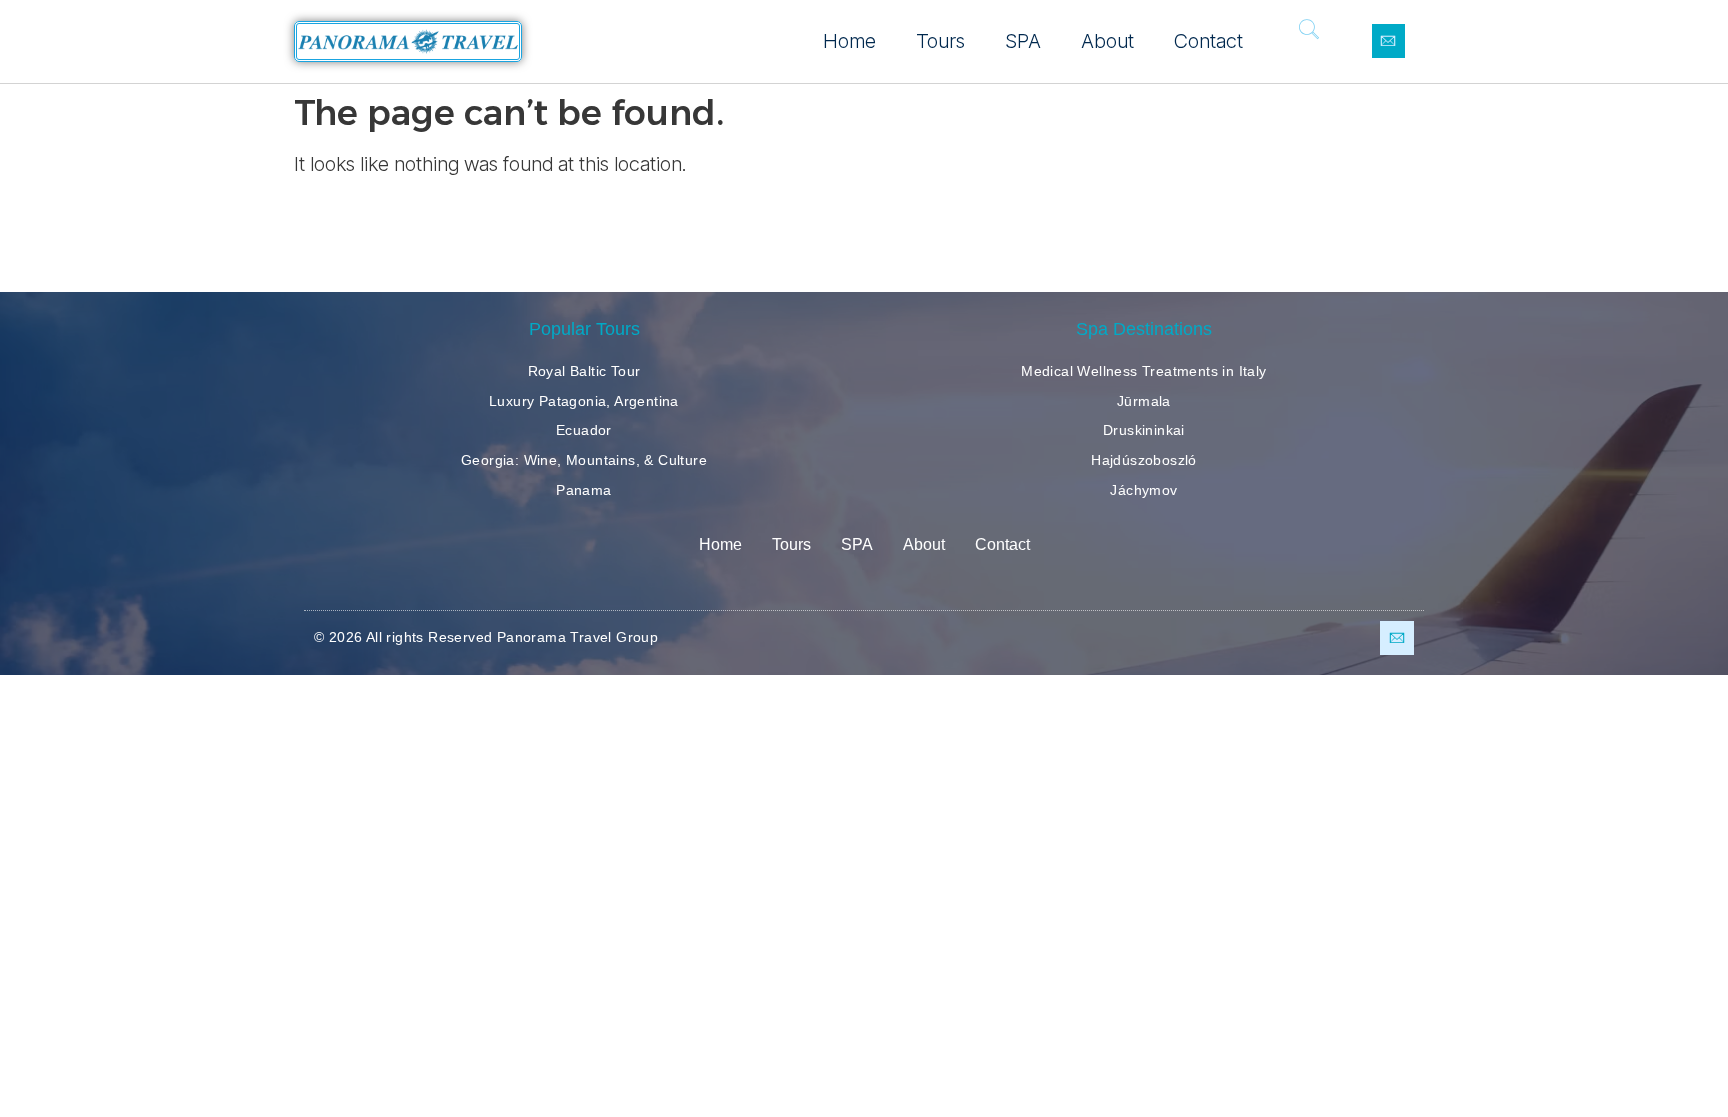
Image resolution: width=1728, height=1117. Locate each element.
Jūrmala (1144, 401)
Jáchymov (1143, 490)
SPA (1023, 41)
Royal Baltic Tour (584, 371)
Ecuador (584, 430)
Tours (940, 41)
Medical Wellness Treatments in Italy (1143, 371)
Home (849, 41)
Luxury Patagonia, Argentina (584, 401)
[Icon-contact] (1389, 41)
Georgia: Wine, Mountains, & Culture (584, 460)
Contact (1208, 41)
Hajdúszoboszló (1144, 460)
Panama (583, 490)
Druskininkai (1144, 430)
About (1107, 41)
